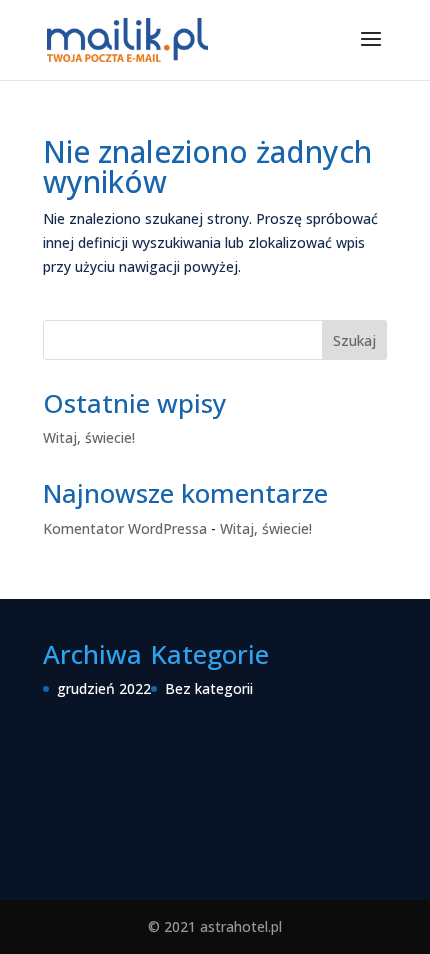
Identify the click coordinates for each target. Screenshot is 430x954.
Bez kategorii (209, 688)
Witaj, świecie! (89, 437)
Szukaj (354, 340)
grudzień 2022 (104, 688)
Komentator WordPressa (125, 528)
